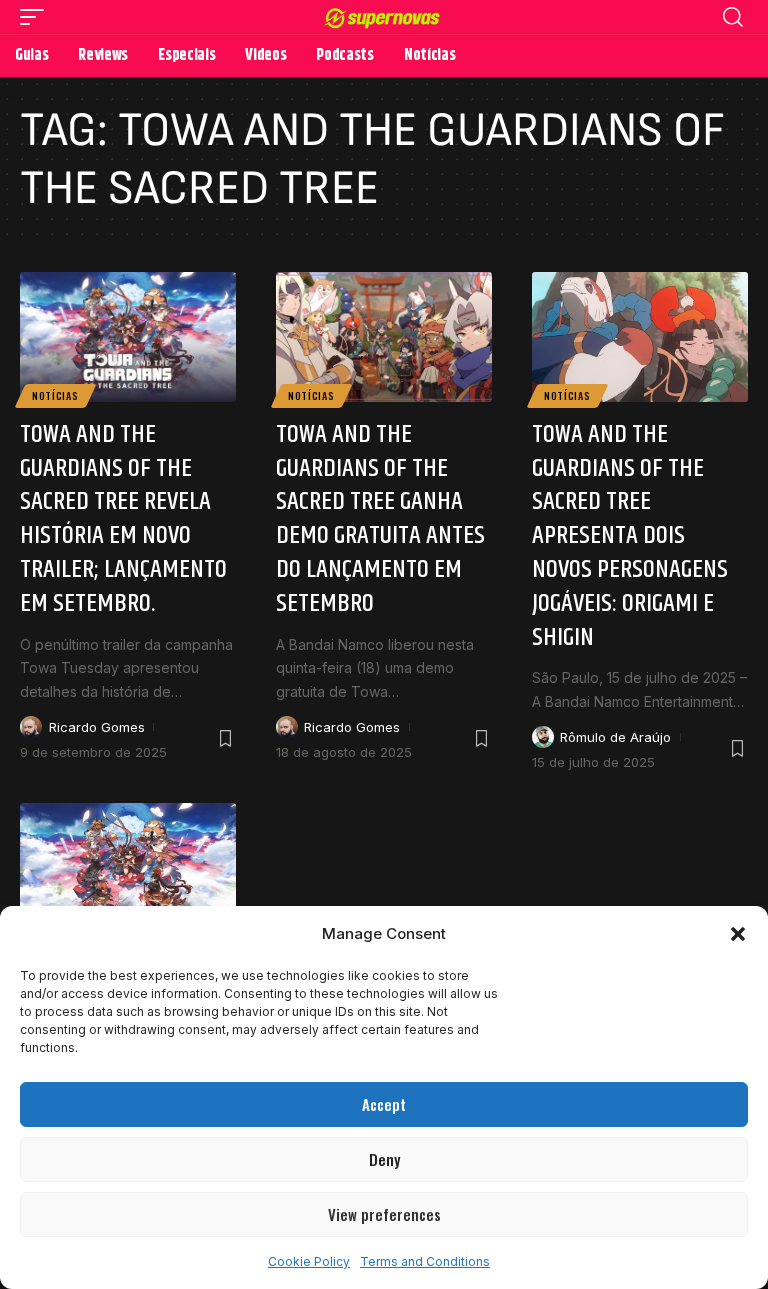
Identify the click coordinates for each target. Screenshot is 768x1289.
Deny (384, 1159)
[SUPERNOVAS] (384, 16)
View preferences (384, 1214)
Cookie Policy (309, 1261)
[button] (738, 934)
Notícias (55, 395)
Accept (384, 1104)
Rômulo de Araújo (615, 737)
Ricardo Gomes (97, 727)
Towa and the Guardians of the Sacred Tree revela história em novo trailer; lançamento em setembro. (123, 519)
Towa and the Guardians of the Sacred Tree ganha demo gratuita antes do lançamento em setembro (380, 519)
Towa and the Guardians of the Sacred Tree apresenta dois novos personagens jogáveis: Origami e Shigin (630, 536)
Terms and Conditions (425, 1261)
